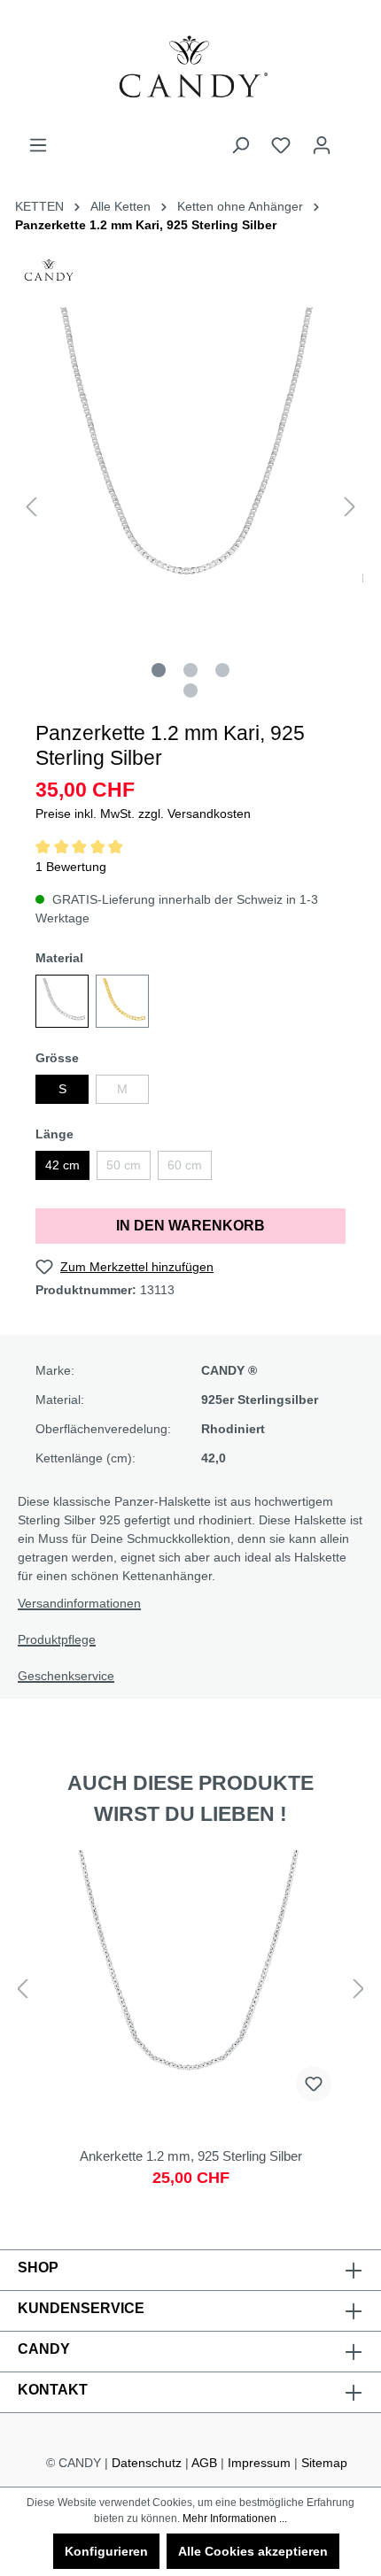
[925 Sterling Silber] (62, 1001)
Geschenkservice (66, 1676)
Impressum (259, 2463)
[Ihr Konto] (322, 145)
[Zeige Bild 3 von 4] (222, 670)
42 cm (62, 1165)
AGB (204, 2463)
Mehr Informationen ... (235, 2518)
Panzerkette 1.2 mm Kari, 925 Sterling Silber (146, 225)
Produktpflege (57, 1639)
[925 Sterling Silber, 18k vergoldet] (122, 1001)
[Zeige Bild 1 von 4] (159, 670)
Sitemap (324, 2463)
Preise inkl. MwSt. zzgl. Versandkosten (143, 814)
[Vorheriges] (31, 507)
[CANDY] (49, 275)
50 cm (124, 1165)
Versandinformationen (79, 1603)
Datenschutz (147, 2463)
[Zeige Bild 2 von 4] (190, 670)
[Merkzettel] (281, 145)
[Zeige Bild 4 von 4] (190, 690)
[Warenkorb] (353, 138)
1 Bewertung (71, 867)
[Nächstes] (350, 507)
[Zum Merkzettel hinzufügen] (314, 2084)
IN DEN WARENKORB (190, 1226)
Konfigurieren (106, 2551)
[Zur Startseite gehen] (190, 68)
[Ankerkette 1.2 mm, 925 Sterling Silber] (190, 2027)
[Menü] (38, 145)
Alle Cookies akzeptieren (253, 2551)
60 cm (185, 1165)
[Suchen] (240, 145)
